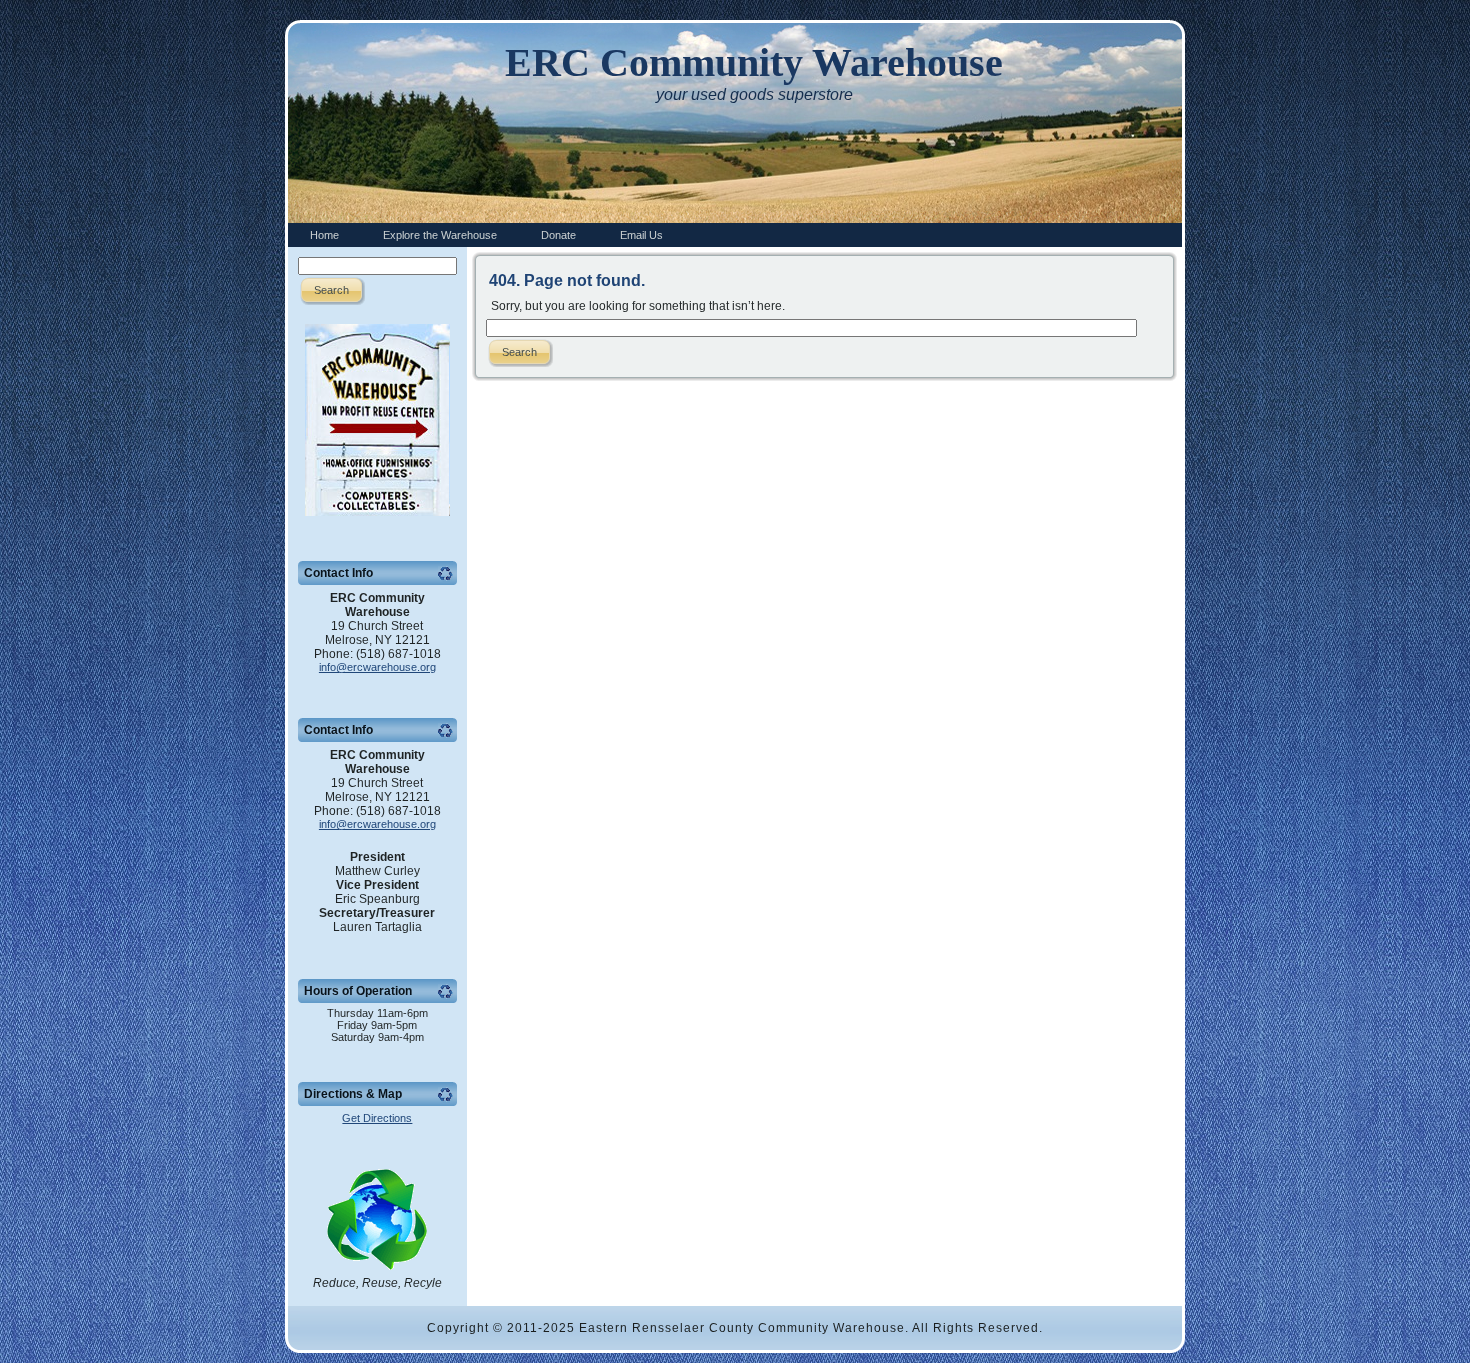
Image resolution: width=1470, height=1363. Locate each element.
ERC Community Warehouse (754, 62)
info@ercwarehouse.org (377, 667)
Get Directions (377, 1118)
